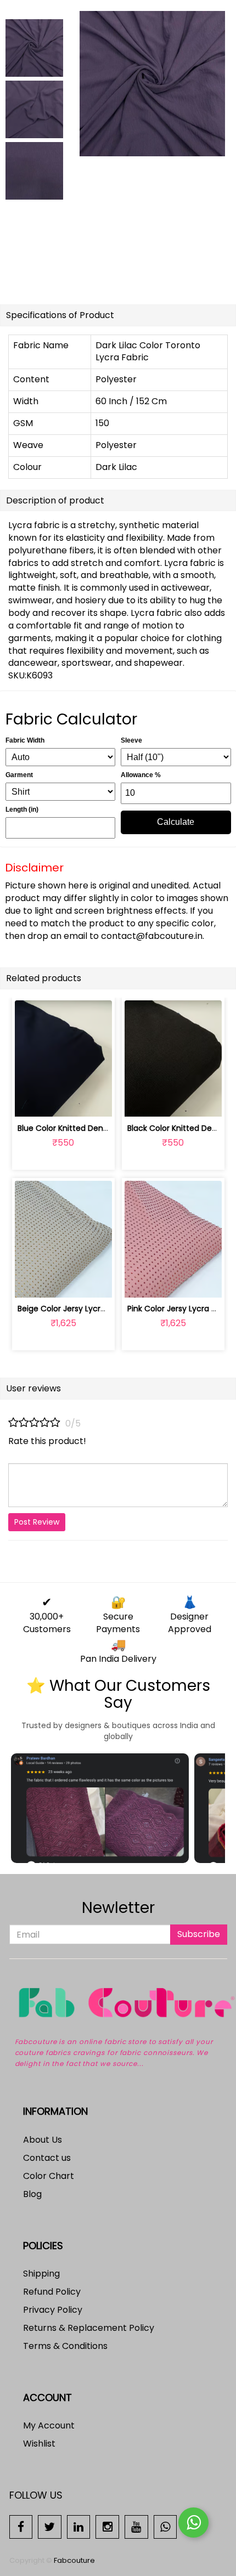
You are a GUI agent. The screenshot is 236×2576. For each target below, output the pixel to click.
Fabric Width (25, 740)
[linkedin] (79, 2526)
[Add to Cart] (38, 1102)
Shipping (41, 2274)
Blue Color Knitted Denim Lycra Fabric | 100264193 (112, 1128)
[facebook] (21, 2526)
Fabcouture (74, 2560)
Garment (19, 775)
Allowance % (141, 775)
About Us (43, 2140)
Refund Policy (52, 2292)
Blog (32, 2194)
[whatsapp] (165, 2526)
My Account (49, 2425)
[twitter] (50, 2526)
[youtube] (136, 2526)
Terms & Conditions (65, 2346)
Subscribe (199, 1934)
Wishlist (39, 2444)
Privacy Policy (53, 2310)
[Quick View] (89, 1102)
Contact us (47, 2158)
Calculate (176, 822)
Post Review (37, 1522)
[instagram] (107, 2526)
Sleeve (131, 740)
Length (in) (22, 809)
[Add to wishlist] (63, 1102)
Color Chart (49, 2176)
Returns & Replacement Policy (89, 2328)
